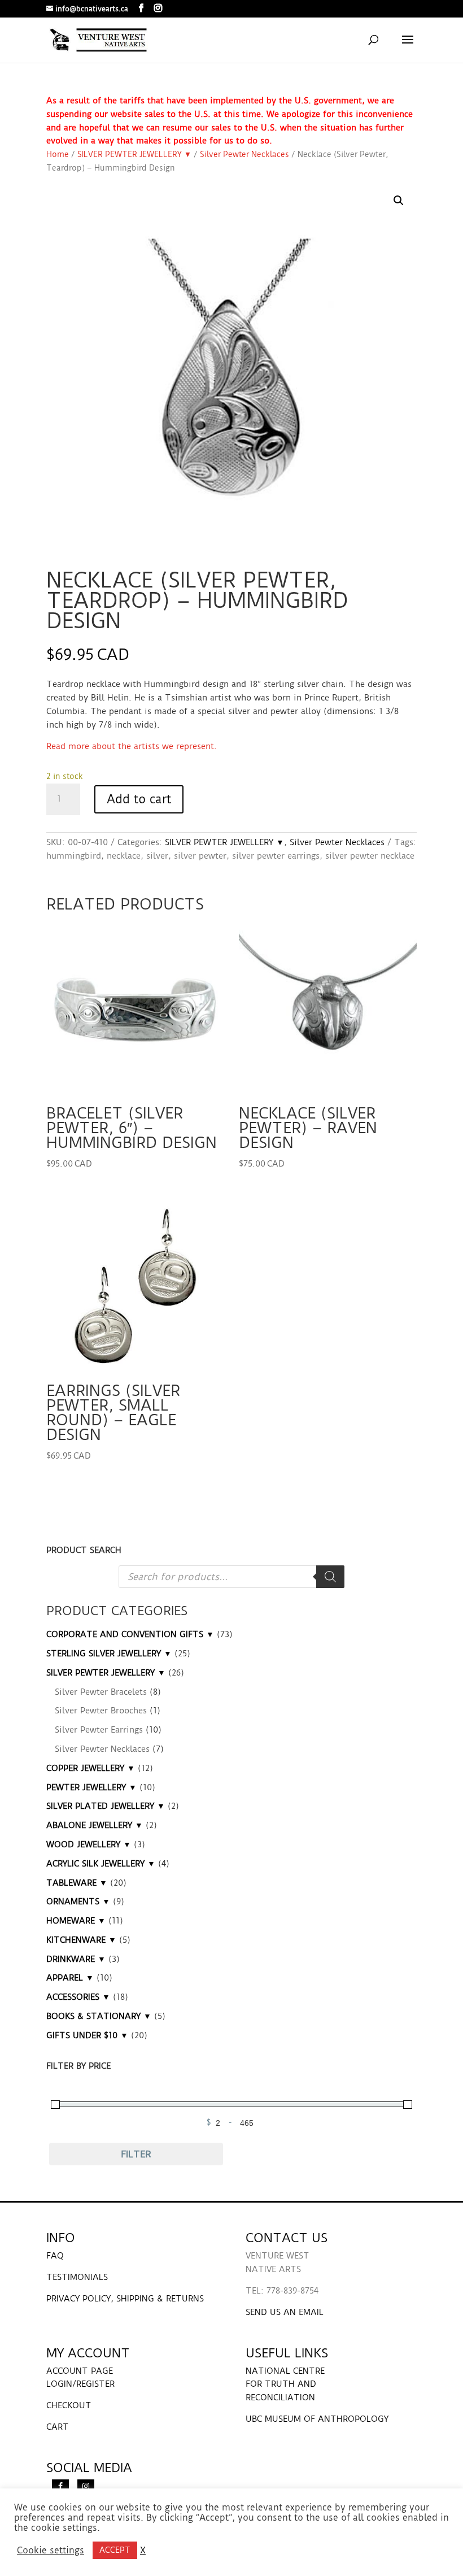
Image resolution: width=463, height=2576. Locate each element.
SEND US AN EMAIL (285, 2312)
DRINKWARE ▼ (76, 1959)
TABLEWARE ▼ (77, 1883)
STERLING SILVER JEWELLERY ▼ (109, 1653)
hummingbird (74, 856)
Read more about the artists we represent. (132, 746)
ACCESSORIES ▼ (78, 1997)
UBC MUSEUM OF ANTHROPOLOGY (317, 2419)
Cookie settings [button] (51, 2551)
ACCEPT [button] (115, 2550)
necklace (124, 856)
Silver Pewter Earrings (99, 1730)
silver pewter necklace (370, 856)
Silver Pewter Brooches (101, 1711)
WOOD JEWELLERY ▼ (89, 1844)
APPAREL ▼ (70, 1978)
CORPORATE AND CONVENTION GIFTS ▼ (130, 1634)
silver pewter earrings (276, 856)
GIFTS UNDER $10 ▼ (87, 2035)
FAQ (55, 2256)
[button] (399, 201)
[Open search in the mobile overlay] (231, 1577)
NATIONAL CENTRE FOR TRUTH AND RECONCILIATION (285, 2384)
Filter (136, 2154)
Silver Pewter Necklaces (244, 154)
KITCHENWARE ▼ (81, 1940)
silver (157, 856)
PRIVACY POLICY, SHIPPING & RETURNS (125, 2299)
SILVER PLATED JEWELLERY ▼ (106, 1806)
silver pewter (200, 856)
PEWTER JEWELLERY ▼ (91, 1787)
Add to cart (139, 799)
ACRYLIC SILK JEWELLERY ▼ (101, 1864)
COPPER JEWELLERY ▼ (91, 1768)
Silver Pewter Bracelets (101, 1692)
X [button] (143, 2551)
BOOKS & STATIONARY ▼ (99, 2016)
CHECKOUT (69, 2405)
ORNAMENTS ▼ (78, 1901)
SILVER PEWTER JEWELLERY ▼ (134, 154)
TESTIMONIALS (77, 2277)
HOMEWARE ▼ (76, 1921)
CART (58, 2427)
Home (58, 154)
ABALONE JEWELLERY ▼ (95, 1825)
